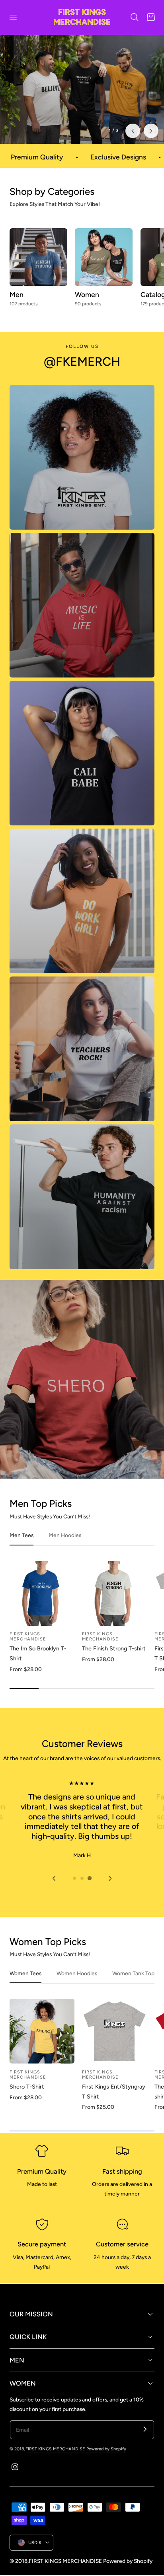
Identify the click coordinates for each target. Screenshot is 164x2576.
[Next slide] (110, 1892)
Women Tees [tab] (25, 1987)
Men (17, 308)
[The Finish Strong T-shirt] (114, 1607)
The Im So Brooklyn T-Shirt (38, 1667)
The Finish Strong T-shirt (114, 1662)
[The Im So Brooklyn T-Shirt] (42, 1607)
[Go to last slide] (54, 1892)
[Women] (104, 271)
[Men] (38, 271)
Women (87, 308)
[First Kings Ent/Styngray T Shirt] (114, 2045)
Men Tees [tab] (21, 1549)
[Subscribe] (145, 2443)
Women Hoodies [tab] (77, 1987)
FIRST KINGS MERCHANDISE (56, 2463)
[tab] (74, 1892)
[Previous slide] (133, 144)
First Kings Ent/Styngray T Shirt (114, 2105)
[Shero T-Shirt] (42, 2045)
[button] (13, 17)
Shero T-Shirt (27, 2100)
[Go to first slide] (151, 144)
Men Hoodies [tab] (65, 1549)
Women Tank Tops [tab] (135, 1987)
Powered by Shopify (106, 2463)
